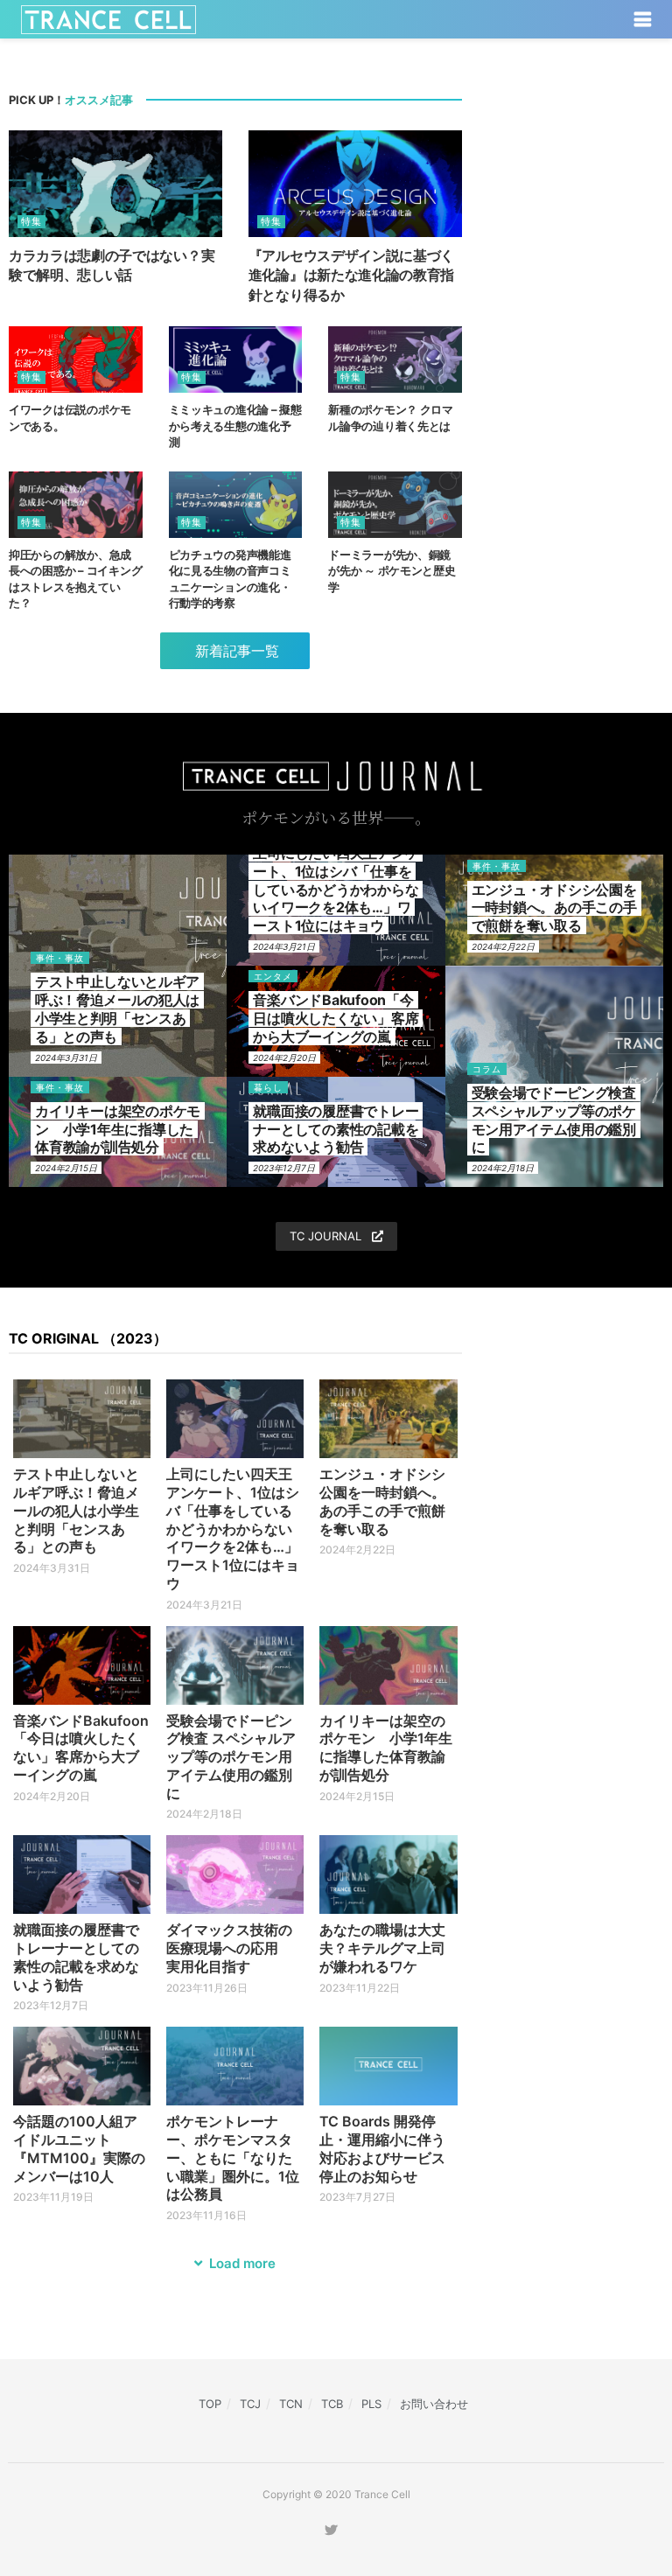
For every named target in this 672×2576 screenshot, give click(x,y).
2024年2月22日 (503, 946)
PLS (371, 2404)
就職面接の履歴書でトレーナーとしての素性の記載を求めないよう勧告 (336, 1129)
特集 (31, 221)
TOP (210, 2404)
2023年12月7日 (284, 1168)
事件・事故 (60, 958)
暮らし (268, 1087)
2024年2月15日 (66, 1168)
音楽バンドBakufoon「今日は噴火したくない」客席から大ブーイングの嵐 (336, 1018)
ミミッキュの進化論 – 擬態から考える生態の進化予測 (235, 425)
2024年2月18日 (503, 1168)
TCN (291, 2404)
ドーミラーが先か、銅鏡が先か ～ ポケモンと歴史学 (392, 570)
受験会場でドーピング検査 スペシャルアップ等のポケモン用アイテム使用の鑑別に (554, 1120)
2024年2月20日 (284, 1058)
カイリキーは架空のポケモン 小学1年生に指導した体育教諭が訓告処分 (118, 1129)
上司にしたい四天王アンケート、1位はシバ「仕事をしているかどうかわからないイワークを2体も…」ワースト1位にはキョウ (336, 889)
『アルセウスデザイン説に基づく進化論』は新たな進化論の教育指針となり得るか (351, 275)
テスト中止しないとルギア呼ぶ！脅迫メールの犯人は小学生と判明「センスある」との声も (117, 1009)
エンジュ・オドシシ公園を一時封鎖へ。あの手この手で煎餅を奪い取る (554, 908)
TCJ (250, 2404)
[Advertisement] (576, 168)
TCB (332, 2404)
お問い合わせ (434, 2404)
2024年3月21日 (284, 946)
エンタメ (273, 976)
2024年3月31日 (66, 1058)
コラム (487, 1069)
